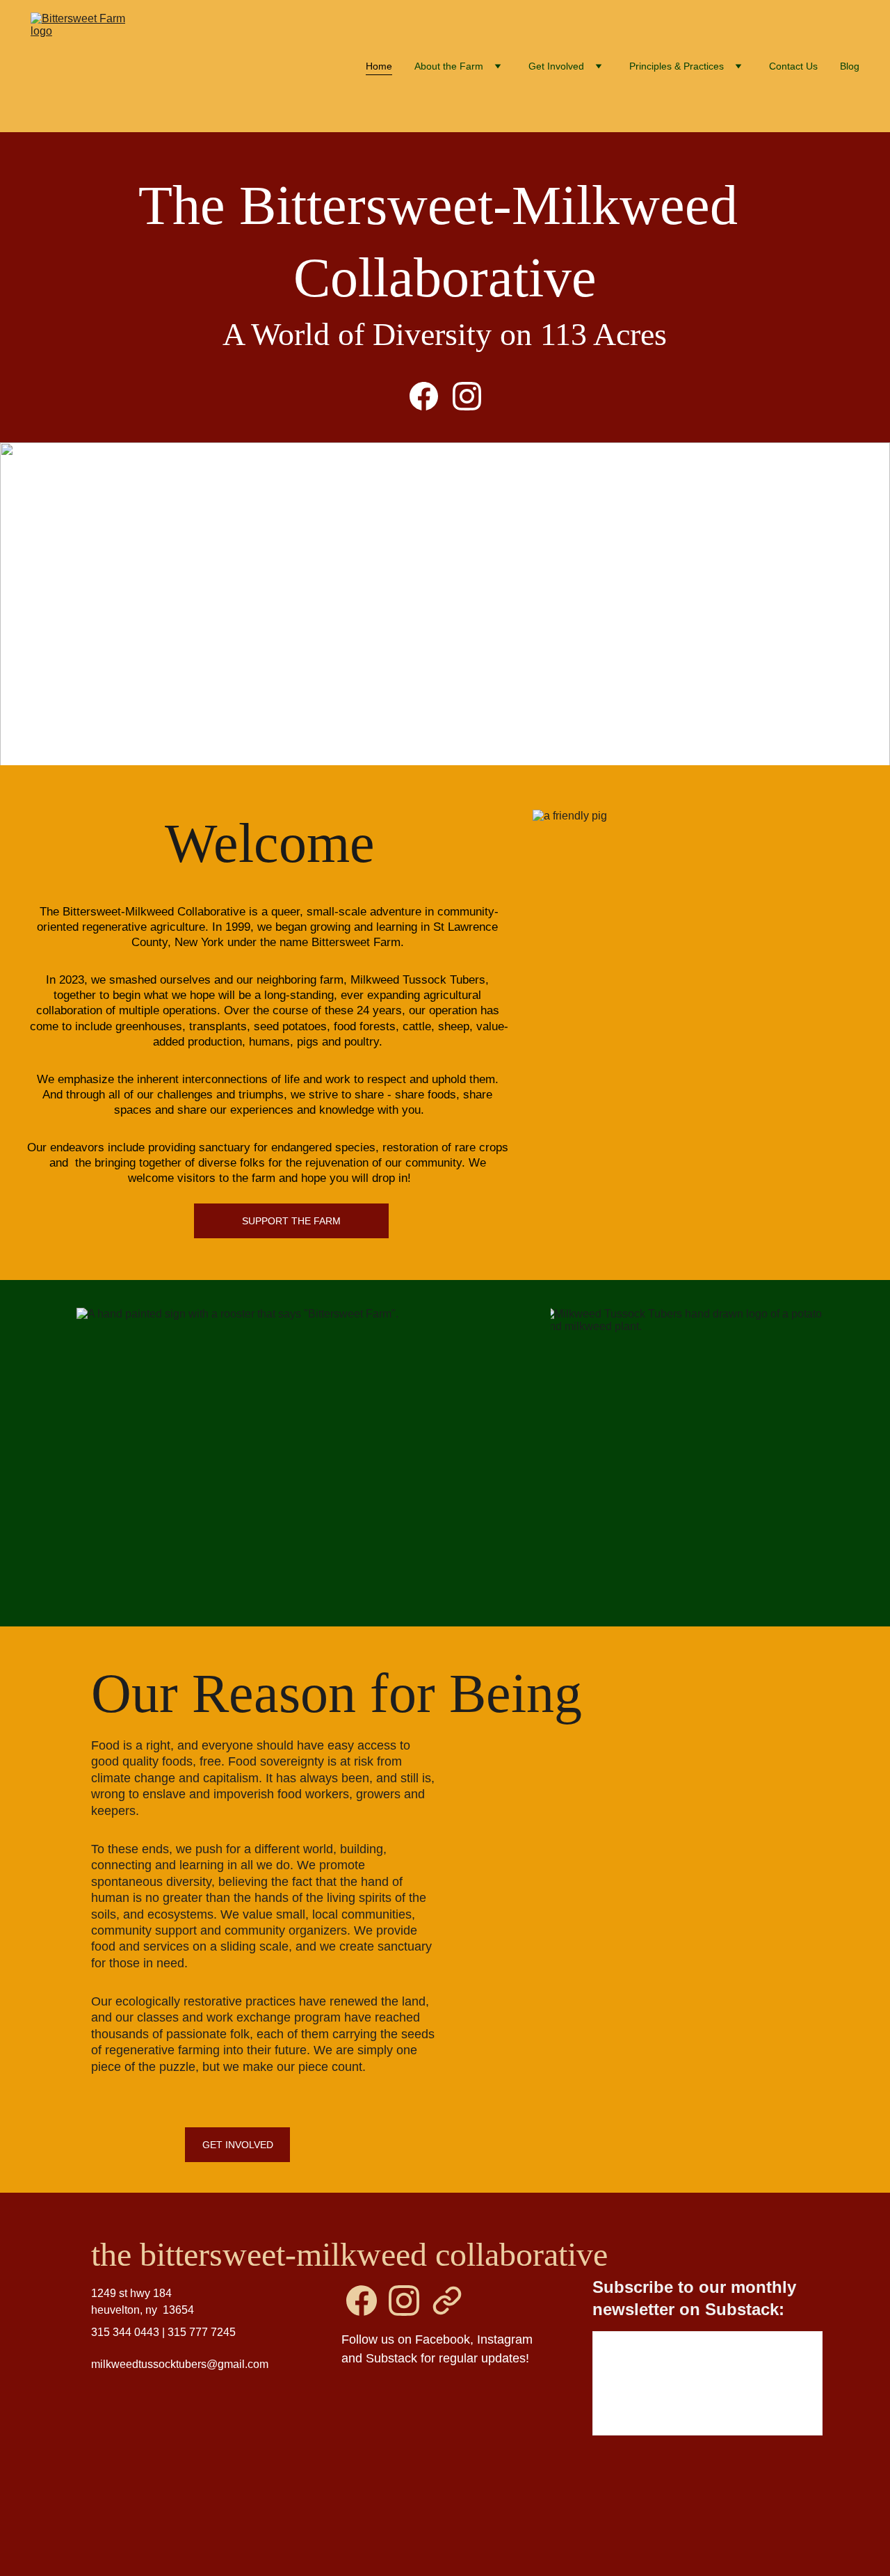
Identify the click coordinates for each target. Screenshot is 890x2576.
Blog (850, 66)
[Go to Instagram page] (467, 396)
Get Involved (238, 2145)
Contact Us (793, 66)
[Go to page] (447, 2301)
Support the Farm (291, 1221)
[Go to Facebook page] (431, 396)
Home (379, 66)
